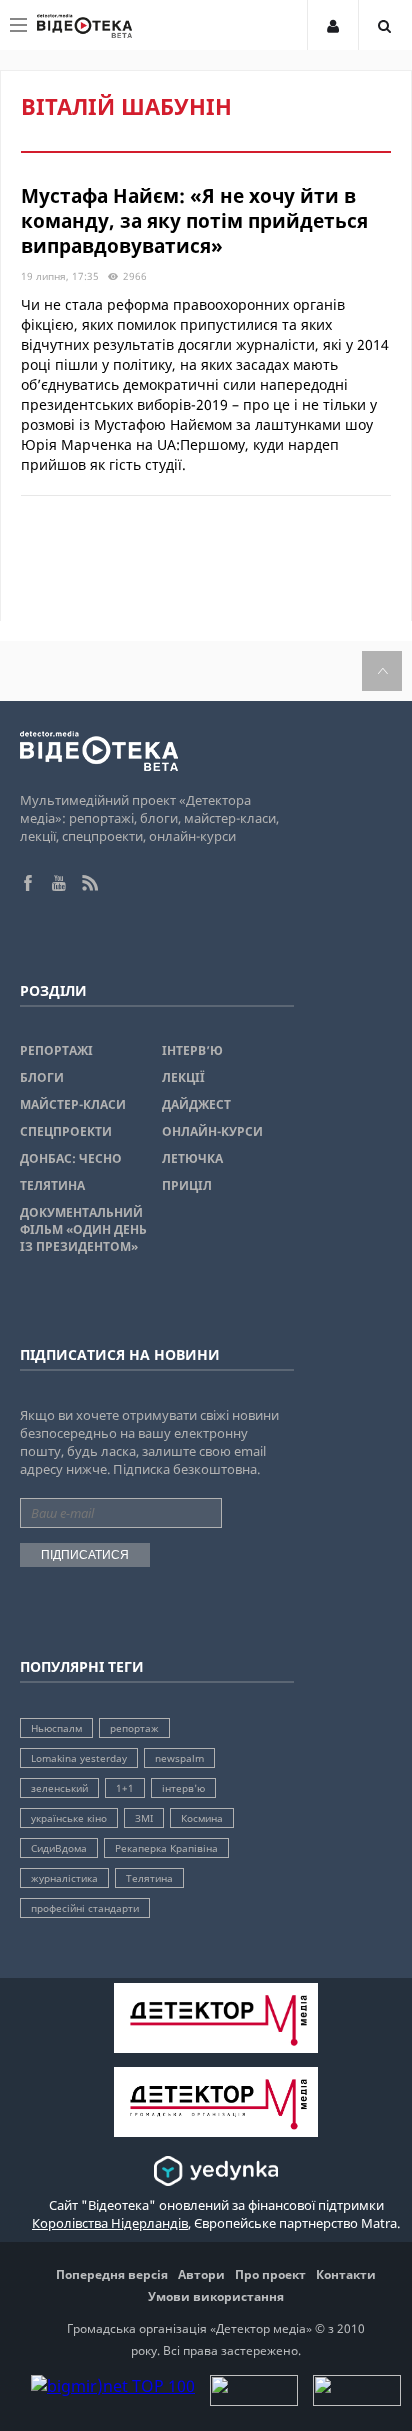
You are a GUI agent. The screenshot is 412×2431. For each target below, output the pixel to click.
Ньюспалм (56, 1728)
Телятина (52, 1185)
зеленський (59, 1788)
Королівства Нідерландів (110, 2223)
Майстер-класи (73, 1104)
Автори (201, 2274)
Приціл (187, 1185)
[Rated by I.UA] (254, 2400)
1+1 (125, 1788)
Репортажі (56, 1050)
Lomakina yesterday (79, 1758)
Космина (202, 1818)
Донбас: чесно (71, 1158)
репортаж (134, 1728)
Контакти (346, 2274)
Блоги (42, 1077)
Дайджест (196, 1104)
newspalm (179, 1758)
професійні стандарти (85, 1908)
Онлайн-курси (212, 1131)
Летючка (192, 1158)
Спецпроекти (66, 1131)
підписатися (85, 1555)
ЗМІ (144, 1818)
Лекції (183, 1077)
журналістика (64, 1878)
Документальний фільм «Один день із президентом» (83, 1229)
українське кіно (69, 1818)
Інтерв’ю (192, 1050)
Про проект (270, 2274)
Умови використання (216, 2296)
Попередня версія (112, 2274)
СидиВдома (59, 1848)
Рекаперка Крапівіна (166, 1848)
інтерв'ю (183, 1788)
